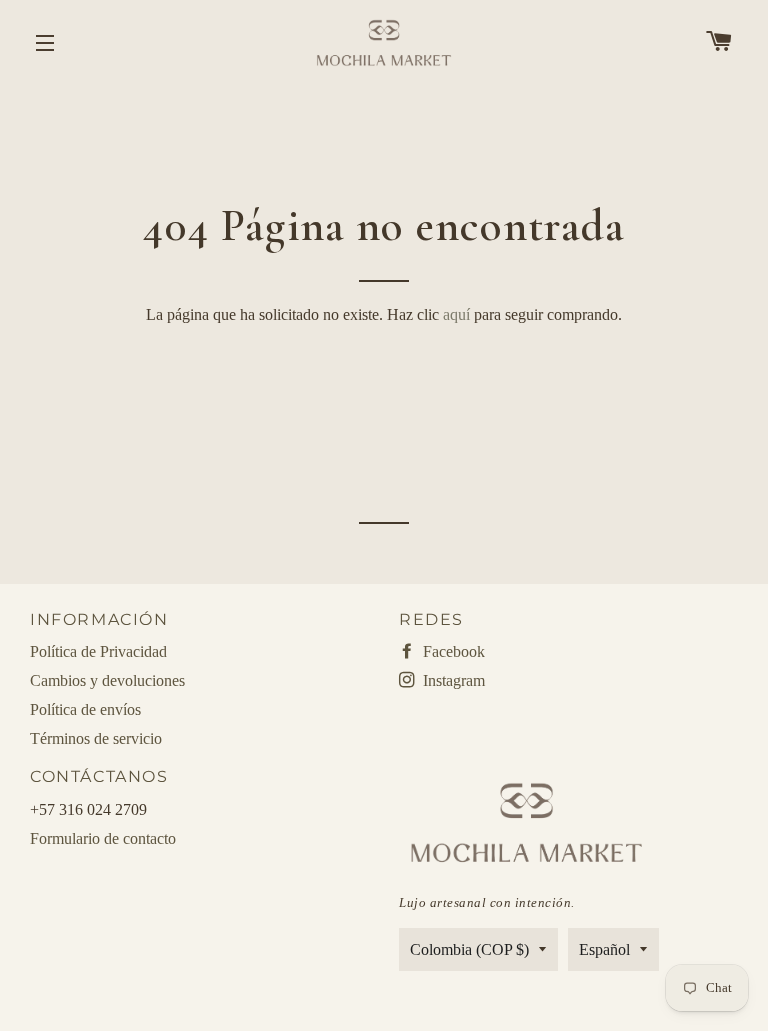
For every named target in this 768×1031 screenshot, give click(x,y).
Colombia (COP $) (469, 949)
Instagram (452, 680)
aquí (456, 314)
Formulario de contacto (103, 838)
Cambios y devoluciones (107, 680)
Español (604, 949)
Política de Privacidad (98, 651)
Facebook (452, 651)
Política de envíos (85, 709)
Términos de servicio (96, 738)
